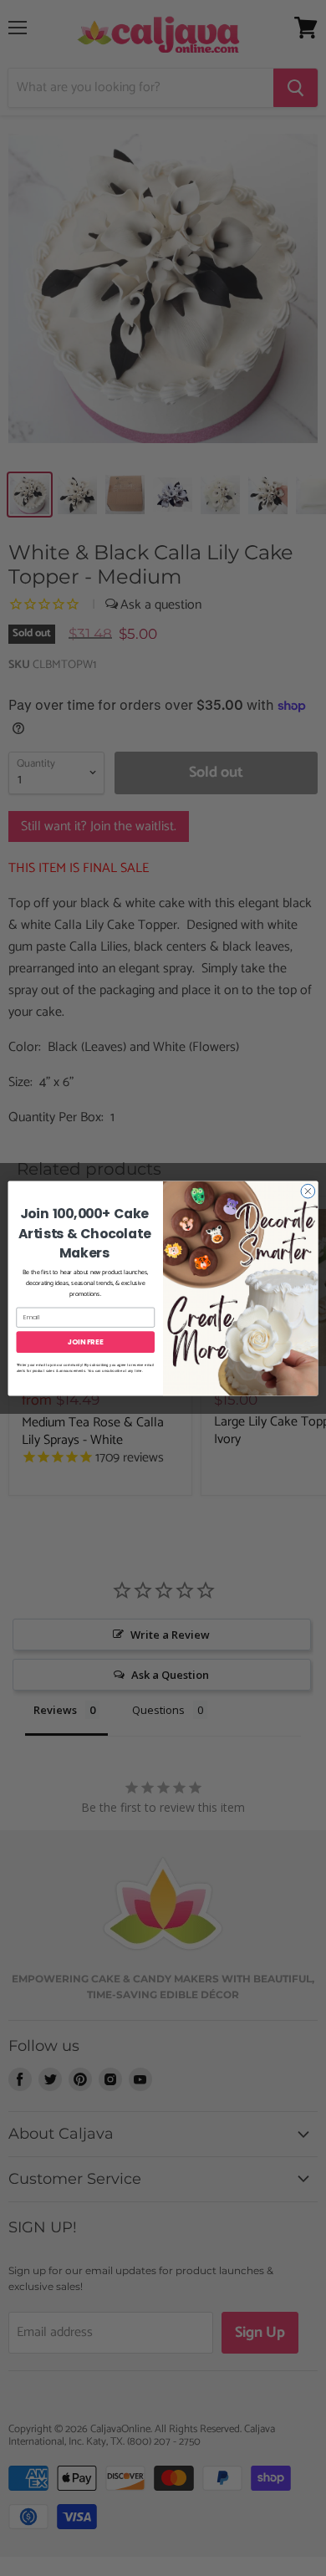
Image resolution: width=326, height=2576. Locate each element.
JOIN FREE (86, 1341)
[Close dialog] (308, 1191)
